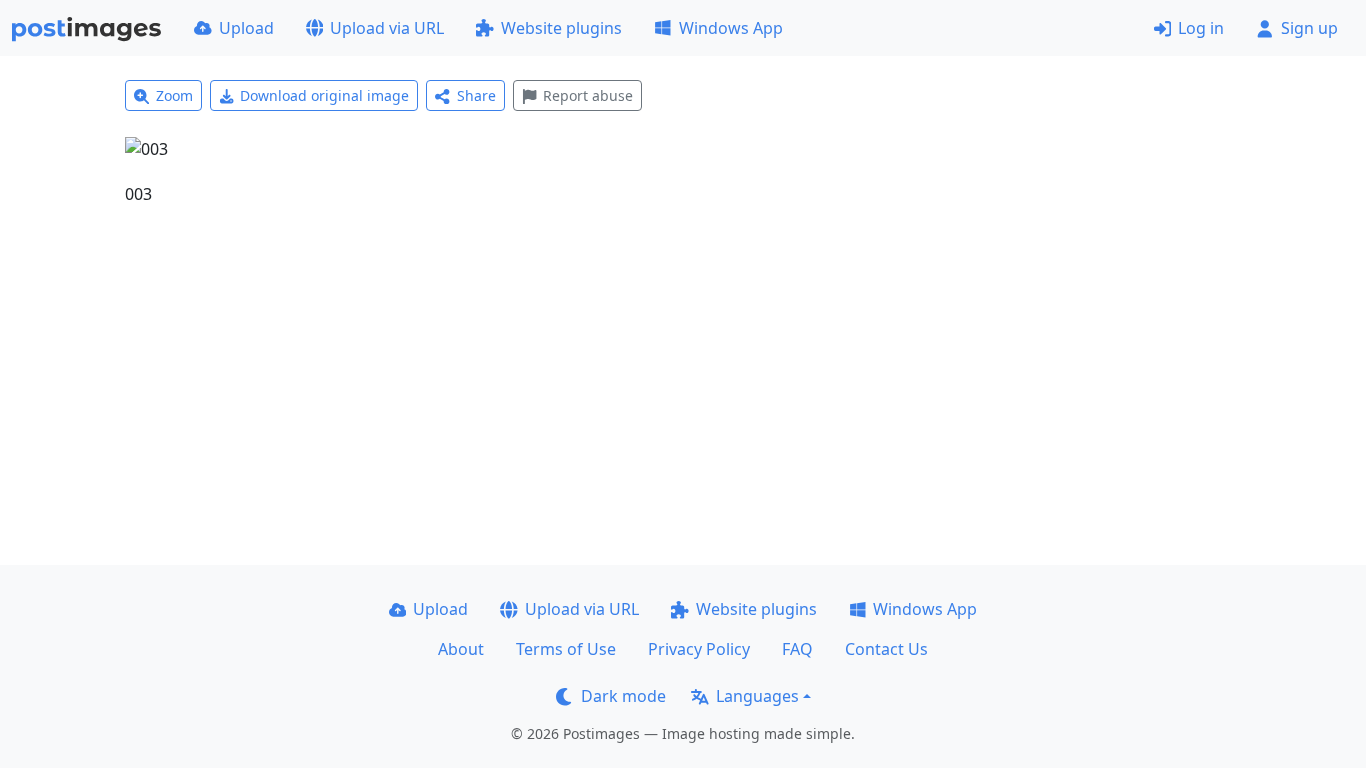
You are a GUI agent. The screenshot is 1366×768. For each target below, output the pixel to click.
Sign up (1309, 28)
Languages (757, 696)
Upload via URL (387, 28)
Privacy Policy (699, 649)
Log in (1201, 28)
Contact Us (886, 649)
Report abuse (588, 95)
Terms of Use (566, 649)
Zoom (174, 95)
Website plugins (561, 28)
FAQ (797, 649)
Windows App (731, 28)
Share (476, 95)
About (461, 649)
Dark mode (623, 696)
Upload (246, 28)
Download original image (324, 95)
